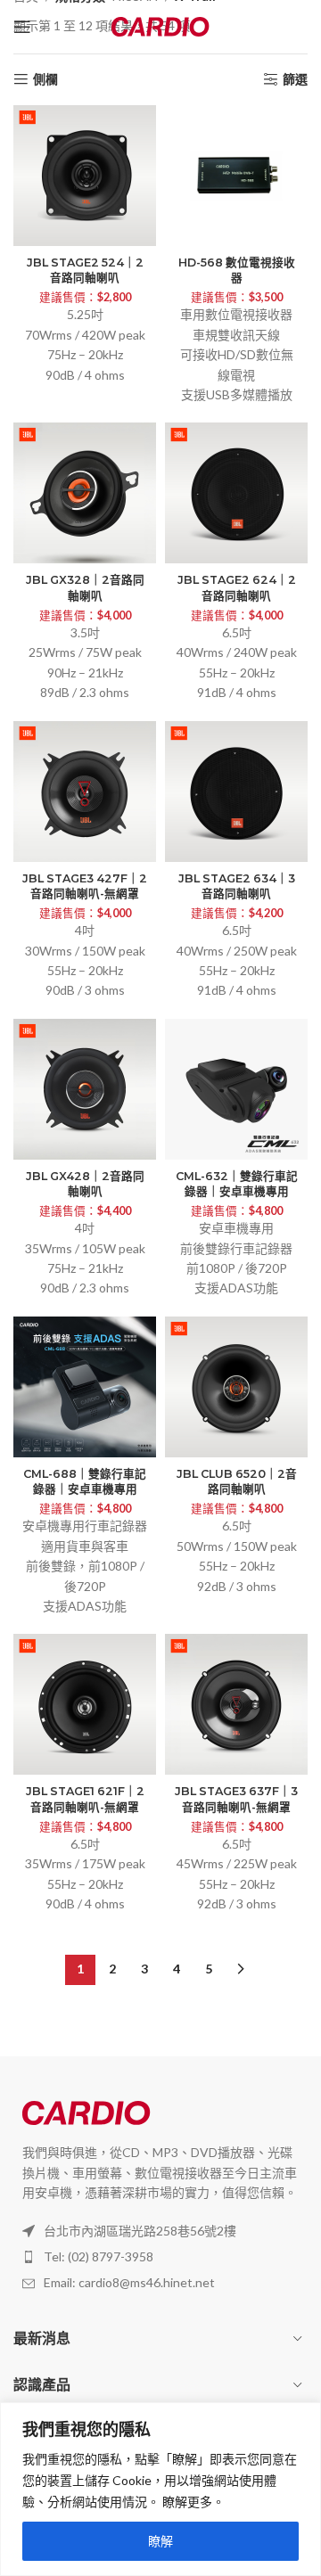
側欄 (45, 79)
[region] (160, 2489)
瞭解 (160, 2541)
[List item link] (160, 2257)
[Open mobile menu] (22, 27)
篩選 (295, 79)
